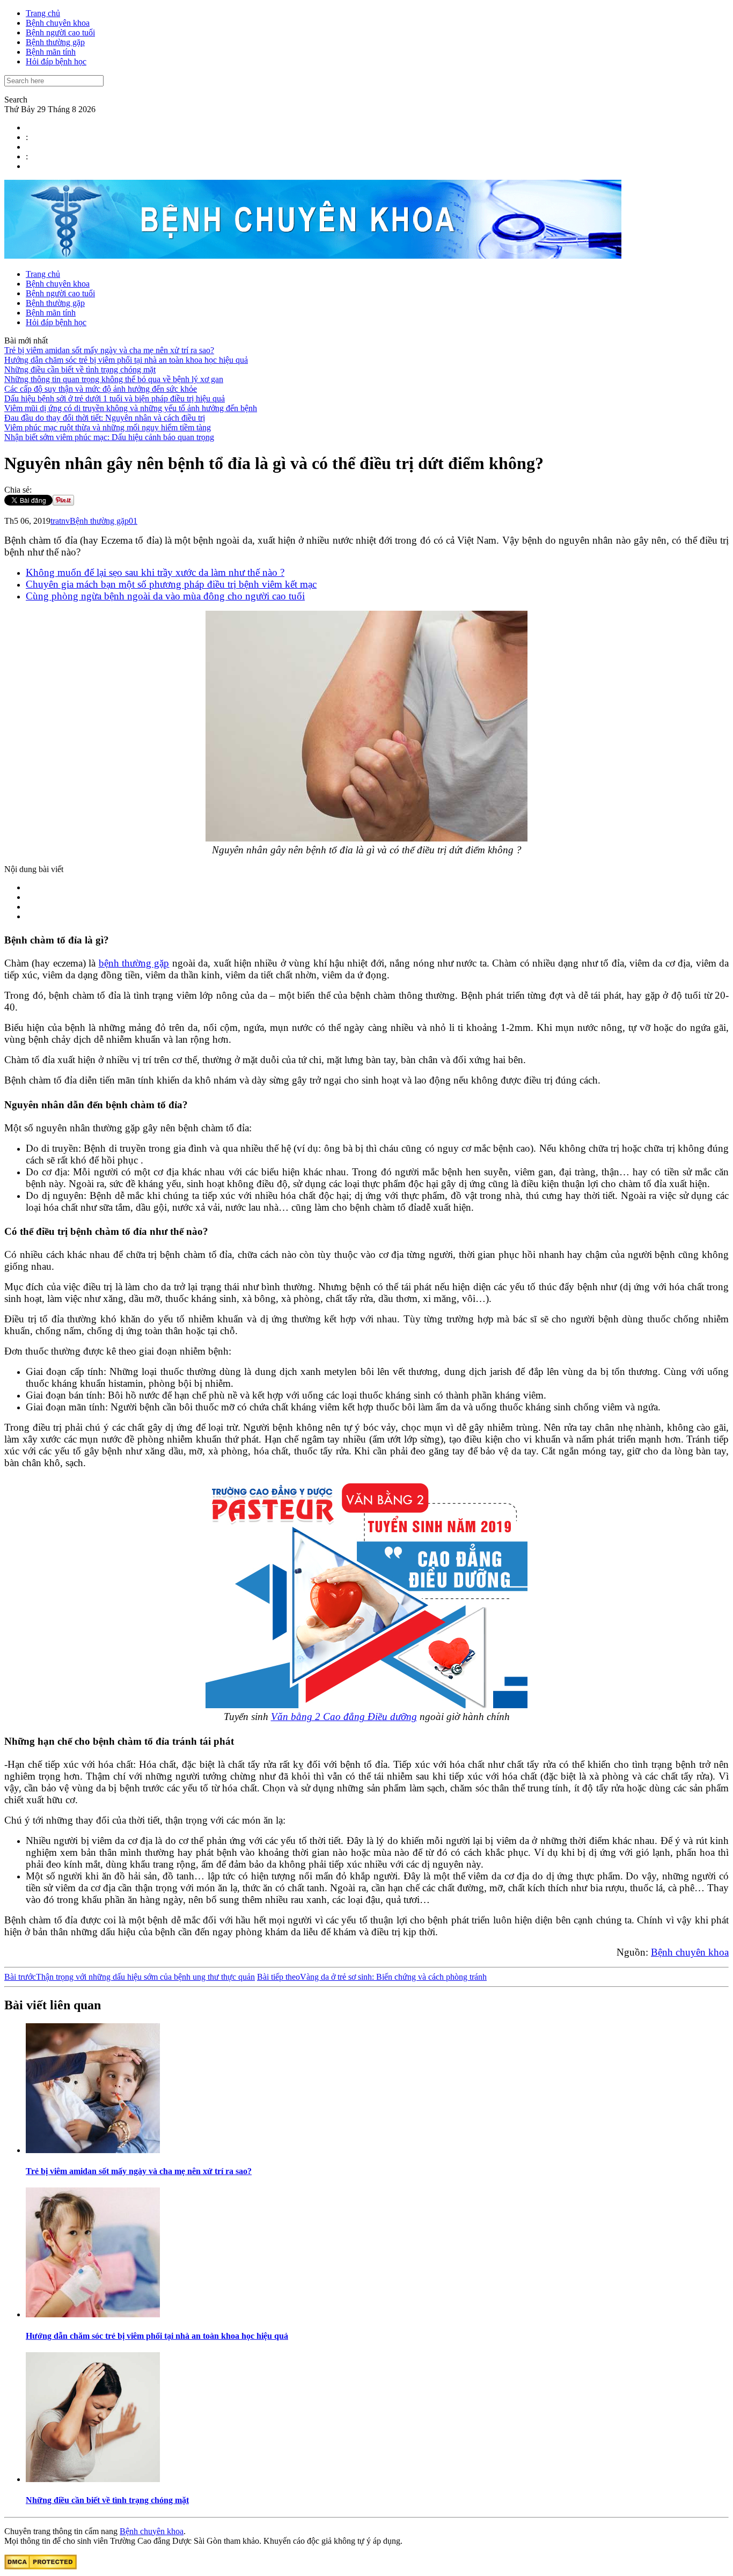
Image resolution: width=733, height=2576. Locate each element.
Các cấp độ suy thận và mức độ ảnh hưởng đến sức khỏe (101, 389)
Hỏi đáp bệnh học (56, 61)
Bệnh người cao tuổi (60, 32)
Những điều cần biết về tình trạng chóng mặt (80, 369)
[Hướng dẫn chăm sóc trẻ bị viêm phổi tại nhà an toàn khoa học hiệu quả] (93, 2314)
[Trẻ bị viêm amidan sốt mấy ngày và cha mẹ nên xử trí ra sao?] (93, 2150)
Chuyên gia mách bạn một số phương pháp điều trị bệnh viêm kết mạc (171, 584)
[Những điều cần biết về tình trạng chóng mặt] (93, 2479)
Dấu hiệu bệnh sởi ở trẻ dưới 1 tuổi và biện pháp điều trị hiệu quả (115, 398)
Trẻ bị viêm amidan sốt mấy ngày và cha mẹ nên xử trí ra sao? (109, 350)
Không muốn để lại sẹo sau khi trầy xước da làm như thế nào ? (155, 572)
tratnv (60, 521)
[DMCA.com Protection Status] (41, 2567)
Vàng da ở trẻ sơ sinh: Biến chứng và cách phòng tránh (372, 1977)
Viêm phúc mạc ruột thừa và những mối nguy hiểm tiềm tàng (108, 427)
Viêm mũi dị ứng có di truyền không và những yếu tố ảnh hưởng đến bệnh (131, 408)
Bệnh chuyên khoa (58, 23)
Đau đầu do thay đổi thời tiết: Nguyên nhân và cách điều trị (105, 418)
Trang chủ (43, 13)
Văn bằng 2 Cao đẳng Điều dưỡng (344, 1717)
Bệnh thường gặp (55, 42)
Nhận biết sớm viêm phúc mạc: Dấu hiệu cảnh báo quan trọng (109, 437)
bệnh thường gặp (134, 963)
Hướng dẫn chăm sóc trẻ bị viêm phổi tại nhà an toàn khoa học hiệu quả (126, 360)
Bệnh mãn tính (51, 52)
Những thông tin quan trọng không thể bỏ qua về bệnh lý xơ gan (114, 379)
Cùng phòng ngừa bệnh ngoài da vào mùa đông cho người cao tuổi (165, 596)
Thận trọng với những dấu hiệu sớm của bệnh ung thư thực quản (130, 1977)
